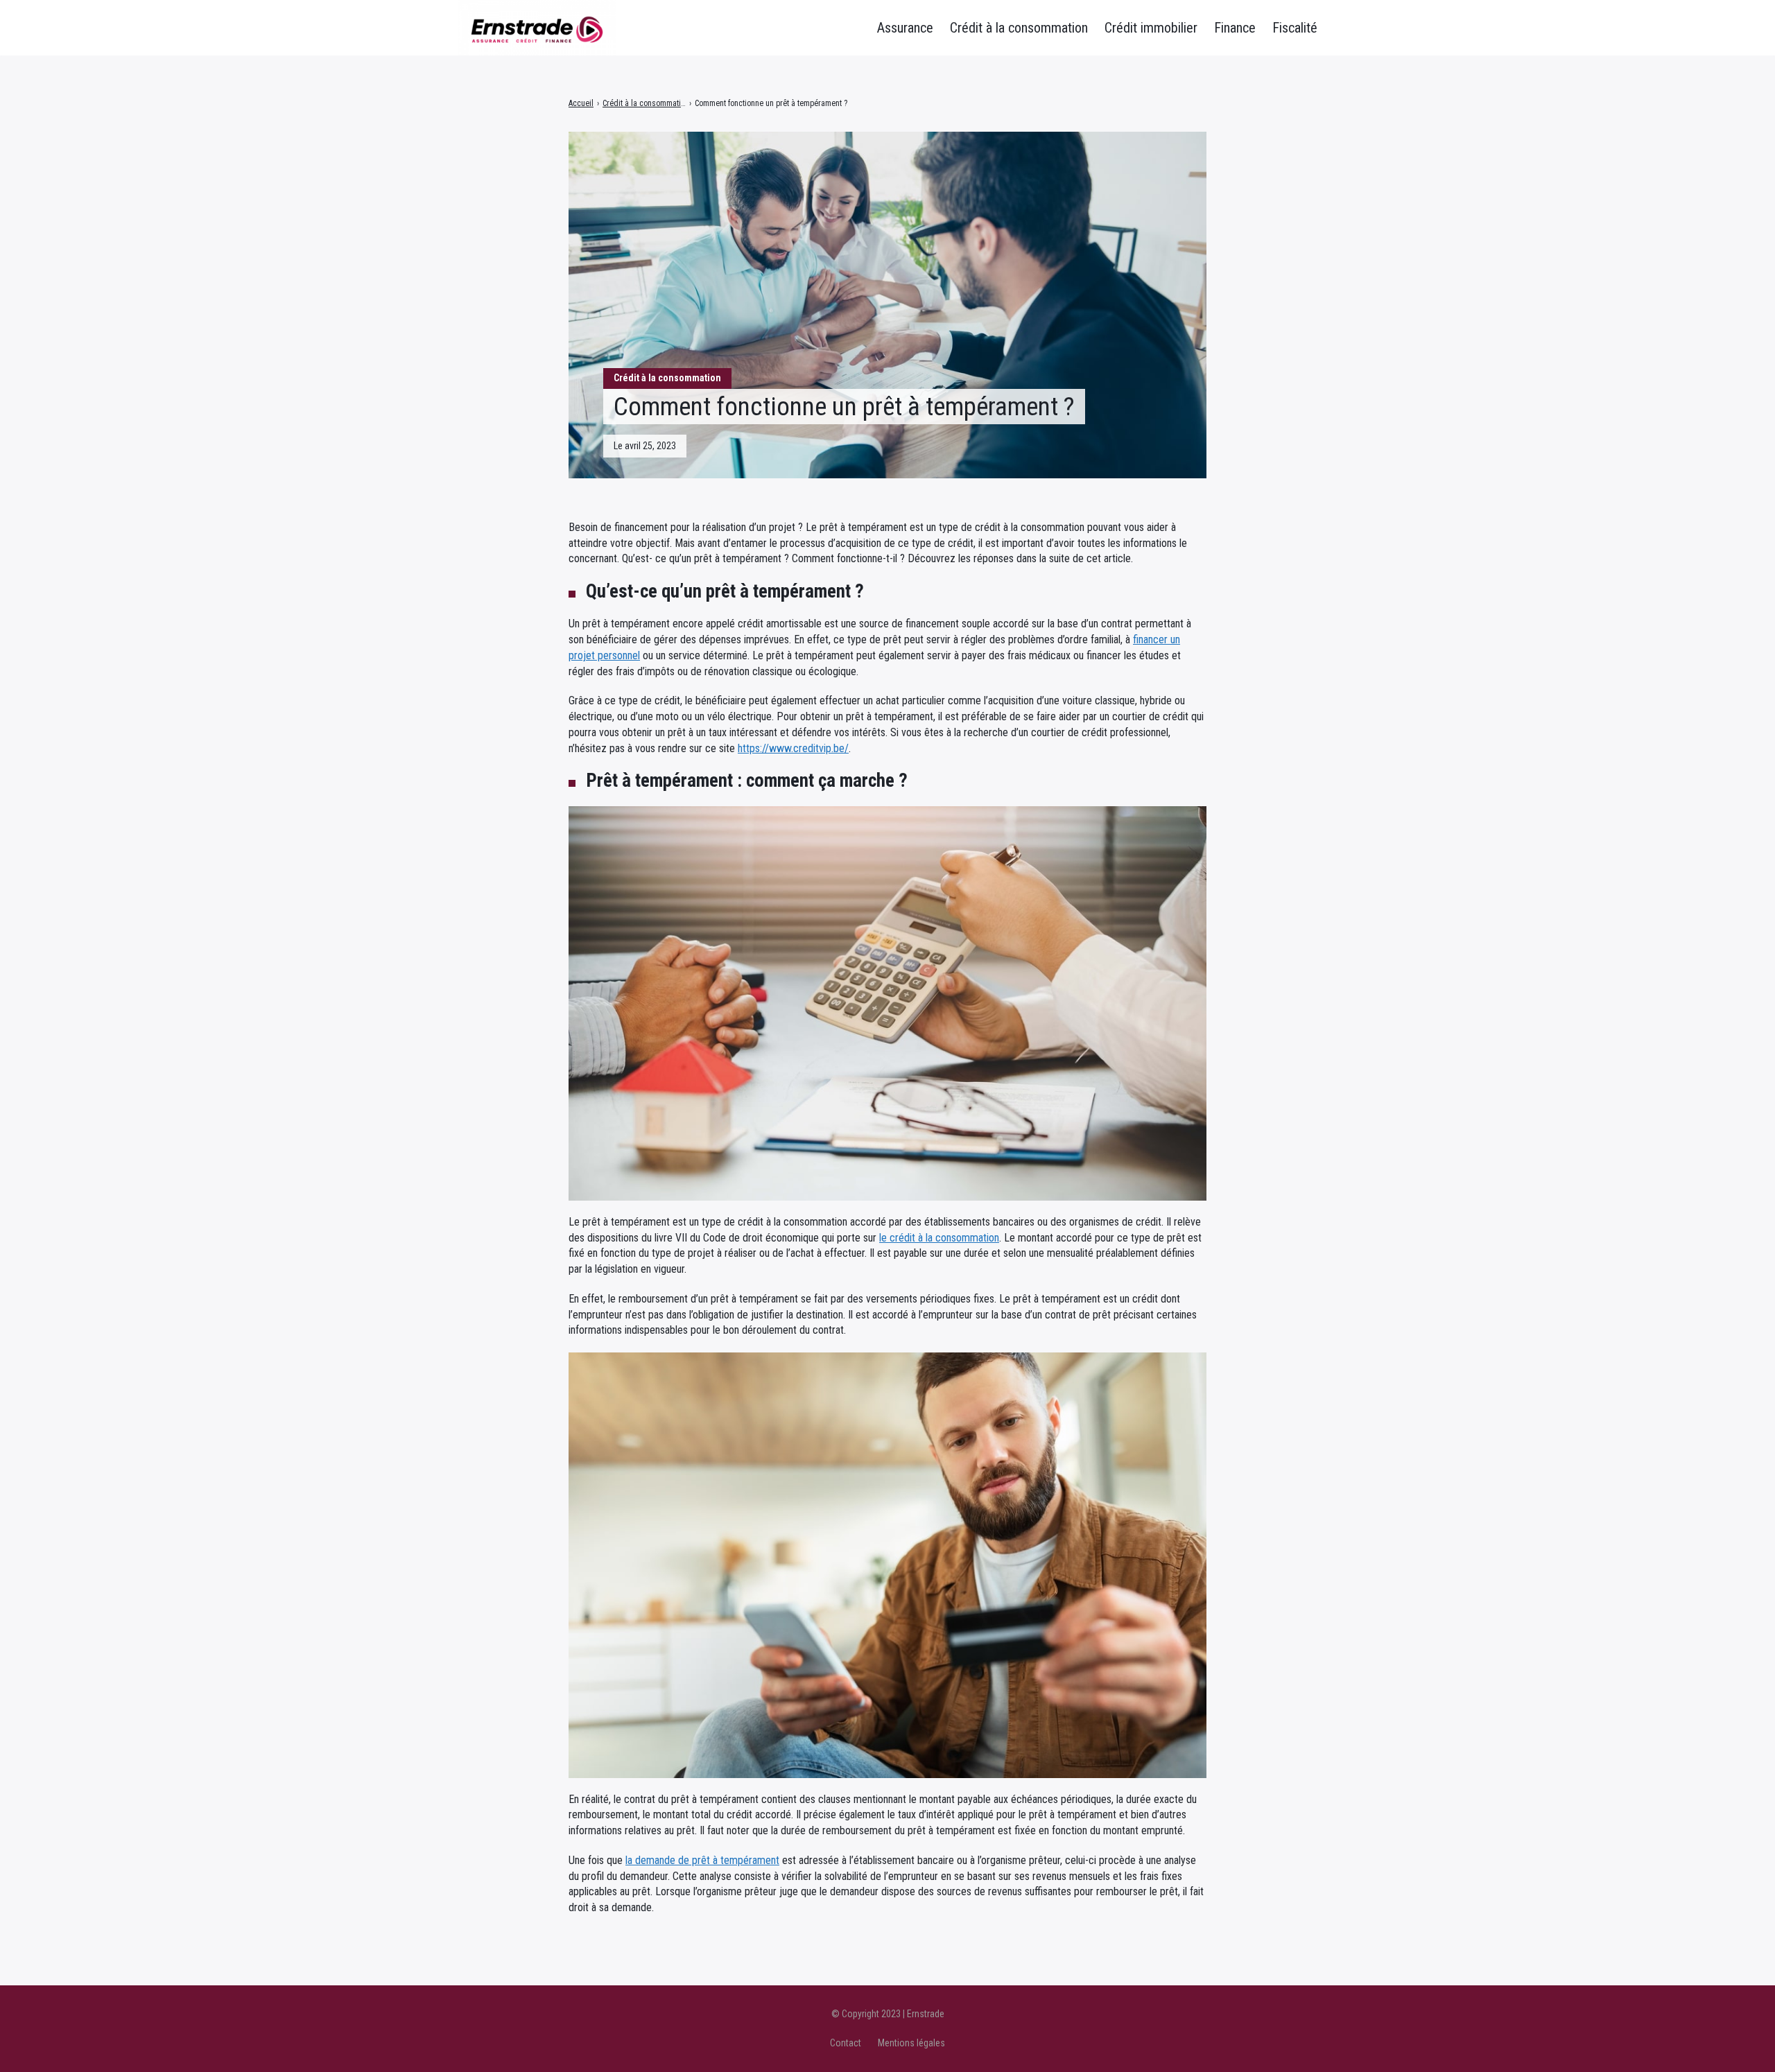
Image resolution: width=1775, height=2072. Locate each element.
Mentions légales (911, 2043)
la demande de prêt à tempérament (702, 1860)
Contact (846, 2043)
